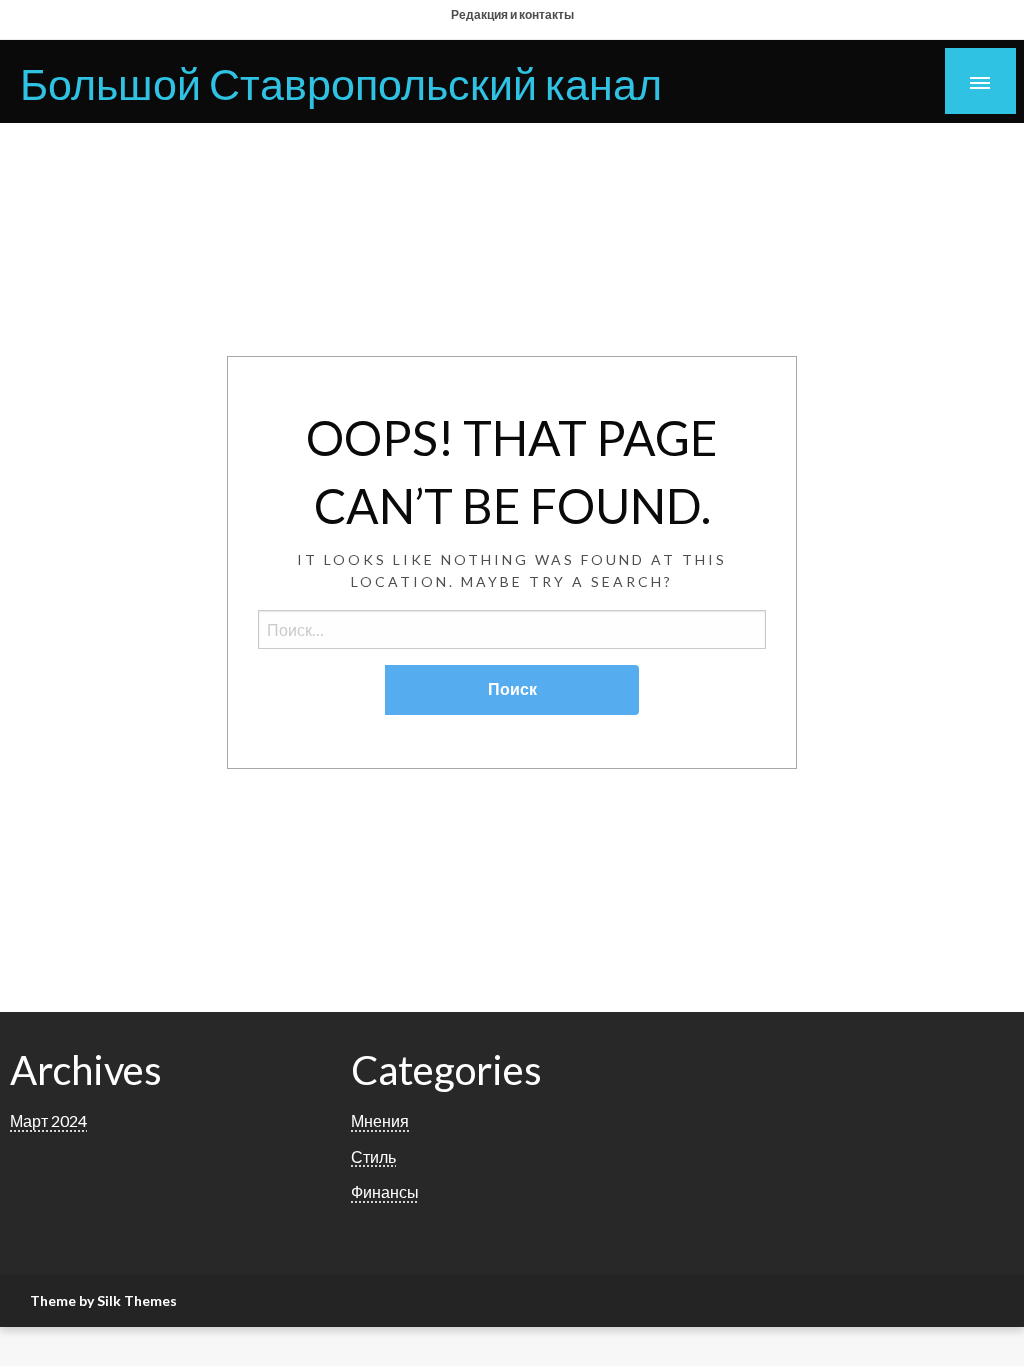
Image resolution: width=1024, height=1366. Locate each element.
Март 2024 (48, 1120)
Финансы (385, 1191)
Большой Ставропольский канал (341, 83)
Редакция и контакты (512, 14)
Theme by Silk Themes (103, 1300)
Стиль (373, 1156)
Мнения (380, 1120)
